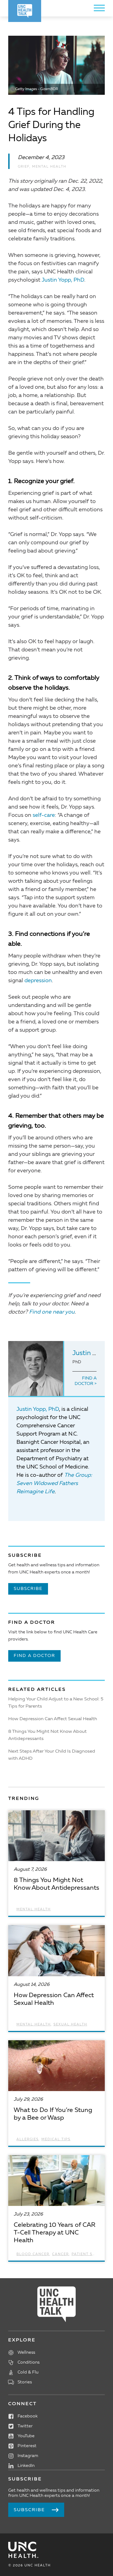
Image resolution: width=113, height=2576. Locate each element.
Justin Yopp (90, 1353)
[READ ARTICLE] (56, 1863)
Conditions (29, 2363)
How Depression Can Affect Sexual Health (53, 1719)
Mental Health (49, 167)
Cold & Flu (28, 2372)
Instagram (28, 2456)
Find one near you (52, 1312)
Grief (24, 167)
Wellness (26, 2353)
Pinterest (27, 2446)
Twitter (25, 2426)
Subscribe (28, 1589)
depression (38, 981)
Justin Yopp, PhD (63, 280)
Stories (25, 2382)
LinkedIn (26, 2466)
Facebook (28, 2416)
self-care (44, 815)
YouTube (26, 2436)
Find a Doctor (86, 1381)
